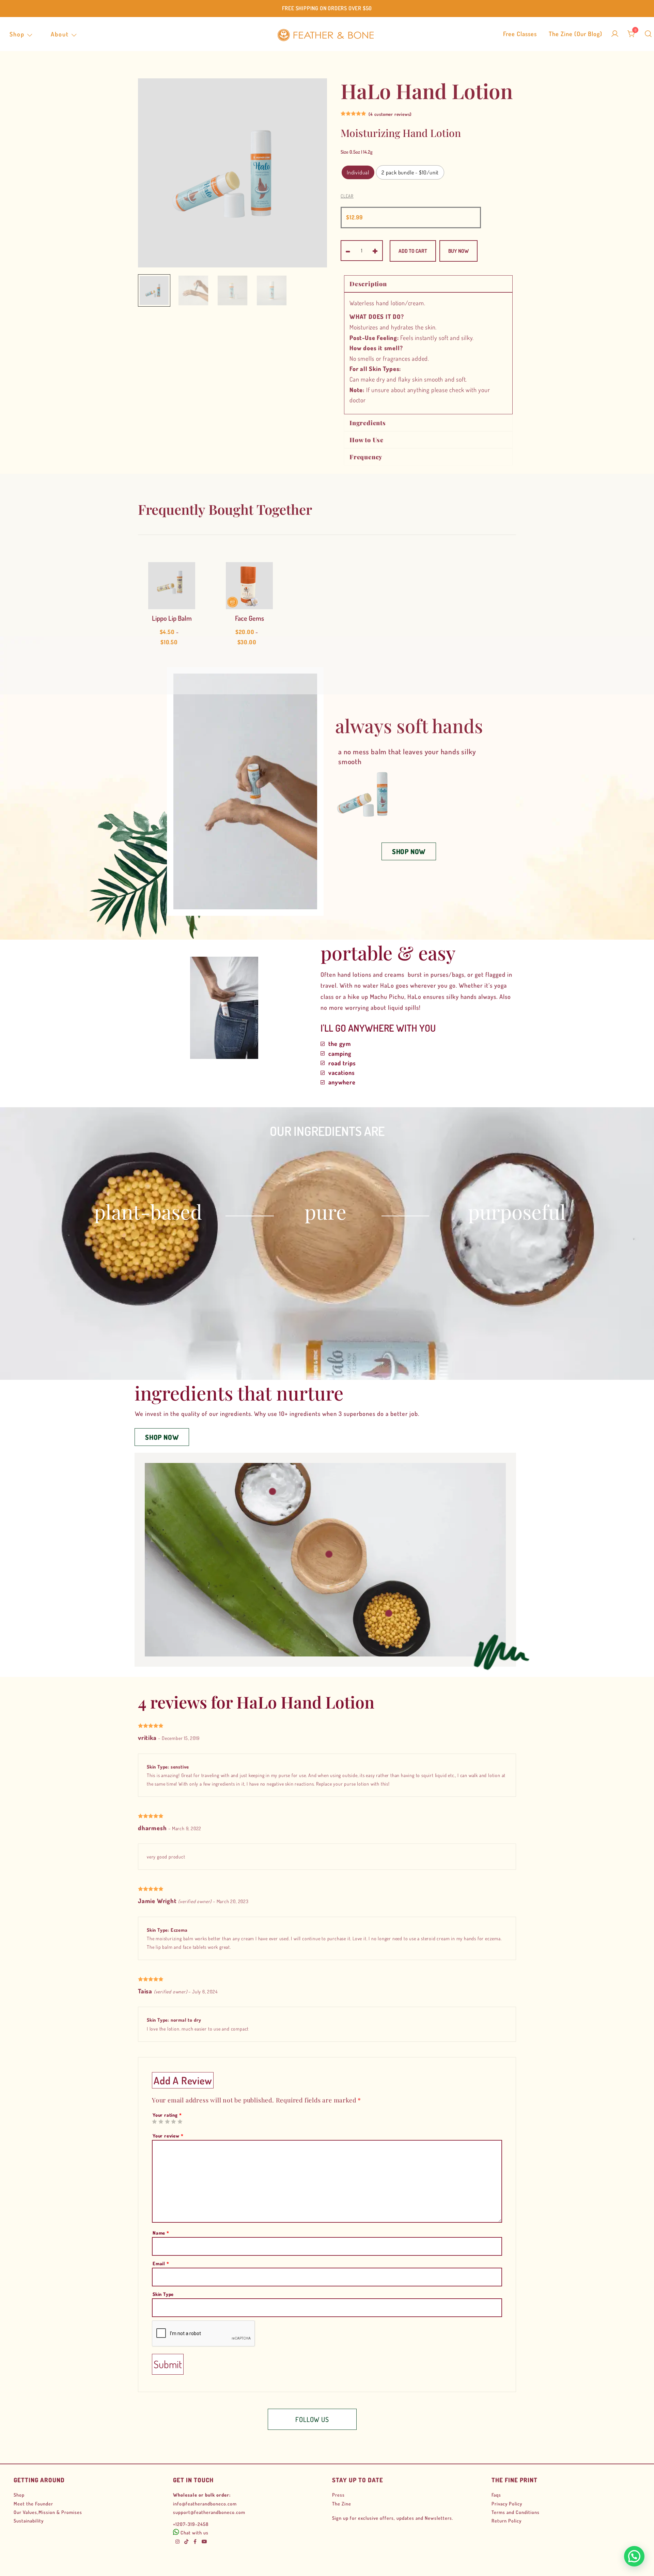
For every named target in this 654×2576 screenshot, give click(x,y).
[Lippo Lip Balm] (172, 586)
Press (338, 2495)
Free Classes (520, 34)
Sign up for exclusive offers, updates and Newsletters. (393, 2518)
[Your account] (615, 34)
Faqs (496, 2495)
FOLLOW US (312, 2419)
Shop (17, 34)
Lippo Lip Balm (172, 618)
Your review (168, 2136)
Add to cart (413, 251)
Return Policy (507, 2521)
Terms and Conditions (516, 2512)
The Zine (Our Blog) (575, 34)
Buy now (458, 251)
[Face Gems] (249, 586)
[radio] (358, 172)
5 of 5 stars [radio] (180, 2122)
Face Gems (250, 618)
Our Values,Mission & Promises (48, 2512)
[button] (409, 851)
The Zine (342, 2504)
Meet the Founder (33, 2504)
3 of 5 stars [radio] (167, 2122)
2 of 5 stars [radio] (161, 2122)
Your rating (167, 2115)
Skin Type (163, 2294)
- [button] (348, 250)
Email (161, 2263)
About (60, 34)
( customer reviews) (390, 114)
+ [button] (375, 250)
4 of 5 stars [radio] (173, 2122)
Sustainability (29, 2521)
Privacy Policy (507, 2504)
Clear (347, 196)
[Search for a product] (648, 34)
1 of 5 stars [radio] (154, 2122)
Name (161, 2233)
